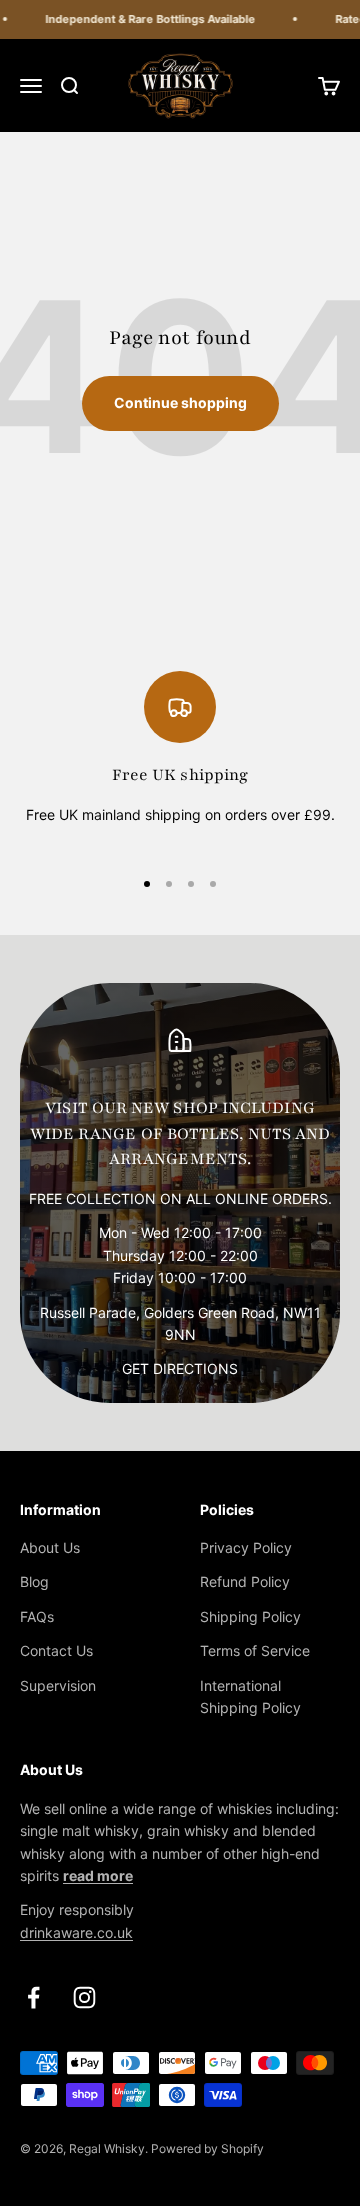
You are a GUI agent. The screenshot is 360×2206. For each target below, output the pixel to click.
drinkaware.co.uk (76, 1932)
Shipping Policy (250, 1616)
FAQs (37, 1616)
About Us (50, 1547)
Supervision (58, 1685)
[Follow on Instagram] (84, 1997)
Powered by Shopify (207, 2148)
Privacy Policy (246, 1547)
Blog (34, 1581)
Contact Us (56, 1650)
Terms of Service (255, 1650)
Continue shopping (180, 402)
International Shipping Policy (250, 1696)
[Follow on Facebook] (33, 1997)
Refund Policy (245, 1581)
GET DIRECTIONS (180, 1368)
